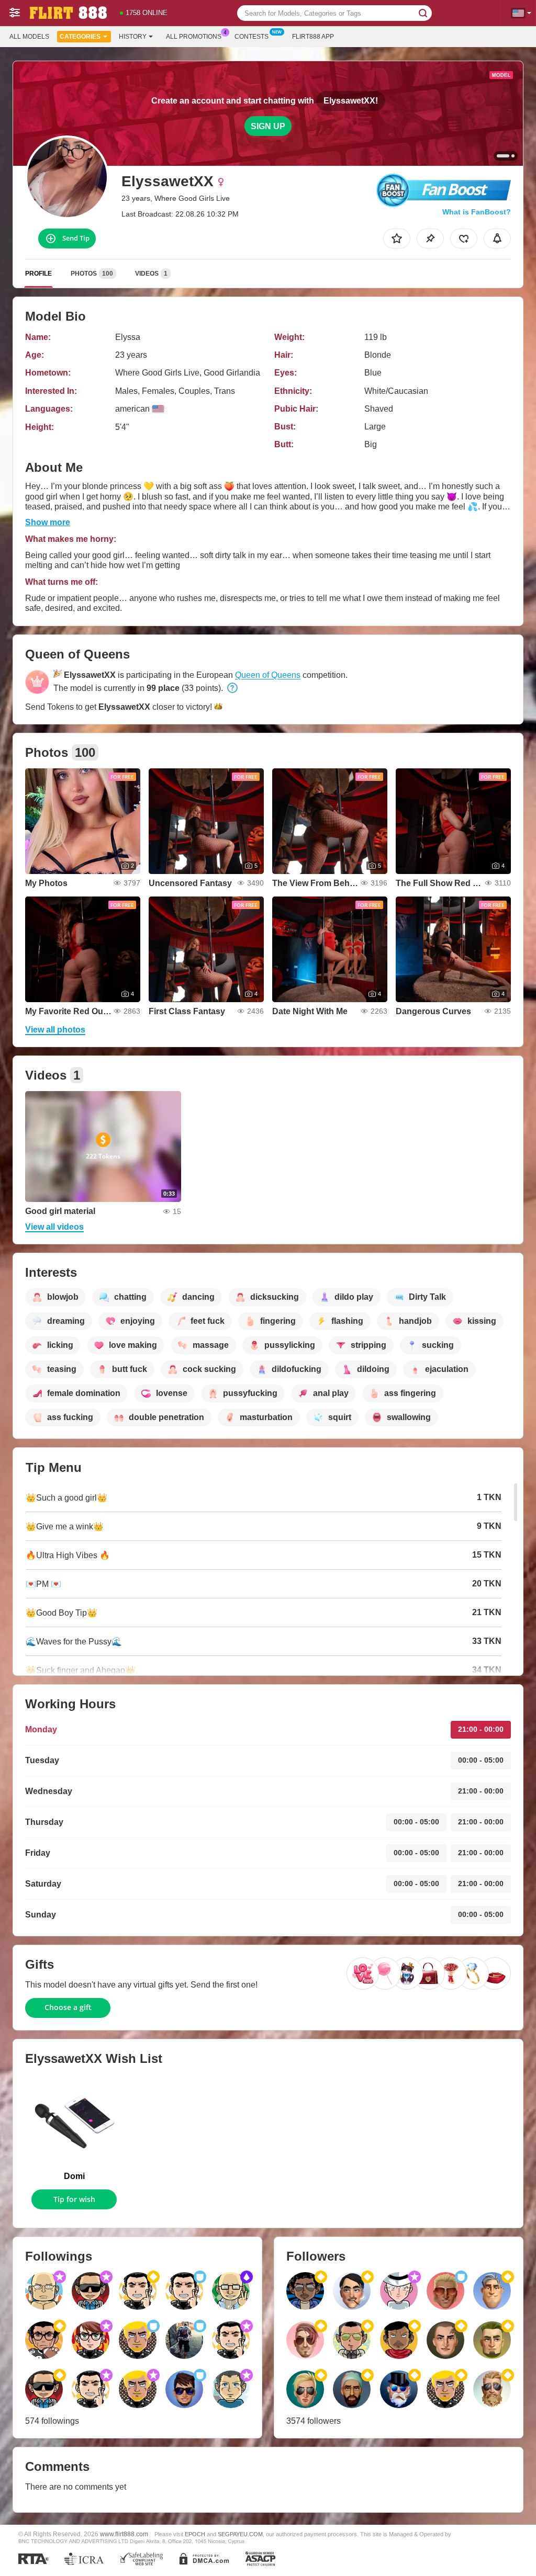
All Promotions (194, 37)
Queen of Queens (268, 675)
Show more (48, 522)
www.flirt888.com (124, 2534)
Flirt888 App (313, 37)
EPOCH (195, 2534)
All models (29, 37)
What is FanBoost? (477, 212)
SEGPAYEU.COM (240, 2534)
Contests (252, 37)
